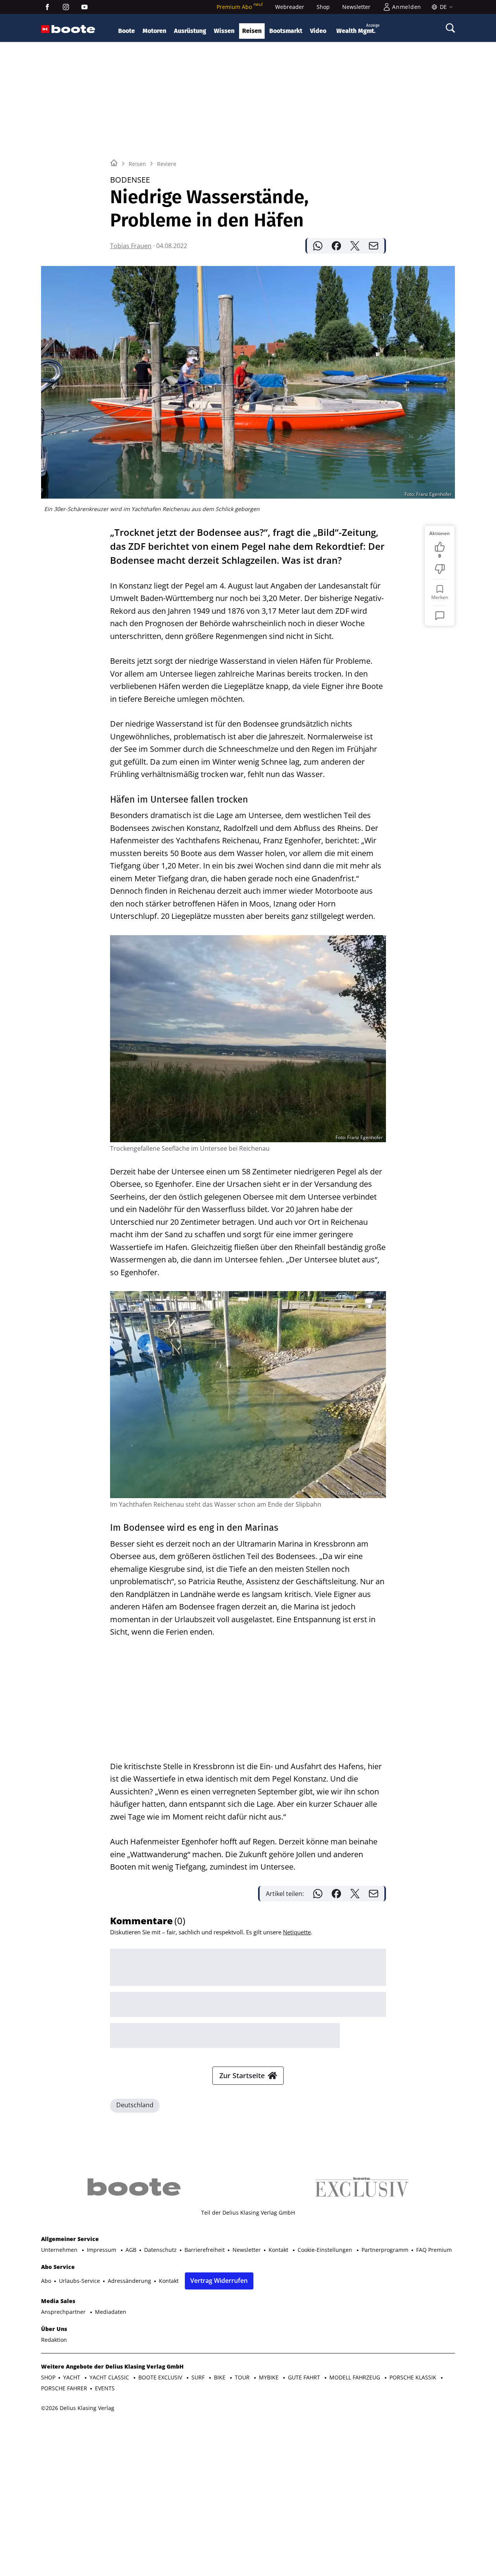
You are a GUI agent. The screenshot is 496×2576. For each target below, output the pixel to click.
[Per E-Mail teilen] (374, 246)
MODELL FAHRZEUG (356, 2377)
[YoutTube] (84, 7)
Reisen (252, 31)
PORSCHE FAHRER (64, 2388)
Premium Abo (240, 7)
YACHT (72, 2377)
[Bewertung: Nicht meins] (440, 569)
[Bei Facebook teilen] (336, 246)
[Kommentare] (440, 616)
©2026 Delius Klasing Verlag (78, 2408)
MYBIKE (270, 2377)
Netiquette (297, 1932)
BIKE (220, 2377)
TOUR (243, 2377)
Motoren (154, 31)
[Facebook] (47, 7)
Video (318, 31)
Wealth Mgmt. (358, 29)
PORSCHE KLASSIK (414, 2377)
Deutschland (135, 2105)
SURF (199, 2377)
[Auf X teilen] (355, 246)
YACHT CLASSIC (110, 2377)
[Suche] (450, 28)
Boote (127, 31)
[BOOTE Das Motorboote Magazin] (73, 29)
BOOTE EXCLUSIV (161, 2377)
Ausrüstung (190, 31)
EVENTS (105, 2388)
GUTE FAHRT (305, 2377)
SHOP (48, 2377)
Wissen (224, 31)
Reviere (167, 164)
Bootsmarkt (286, 31)
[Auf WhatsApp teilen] (318, 246)
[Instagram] (66, 7)
